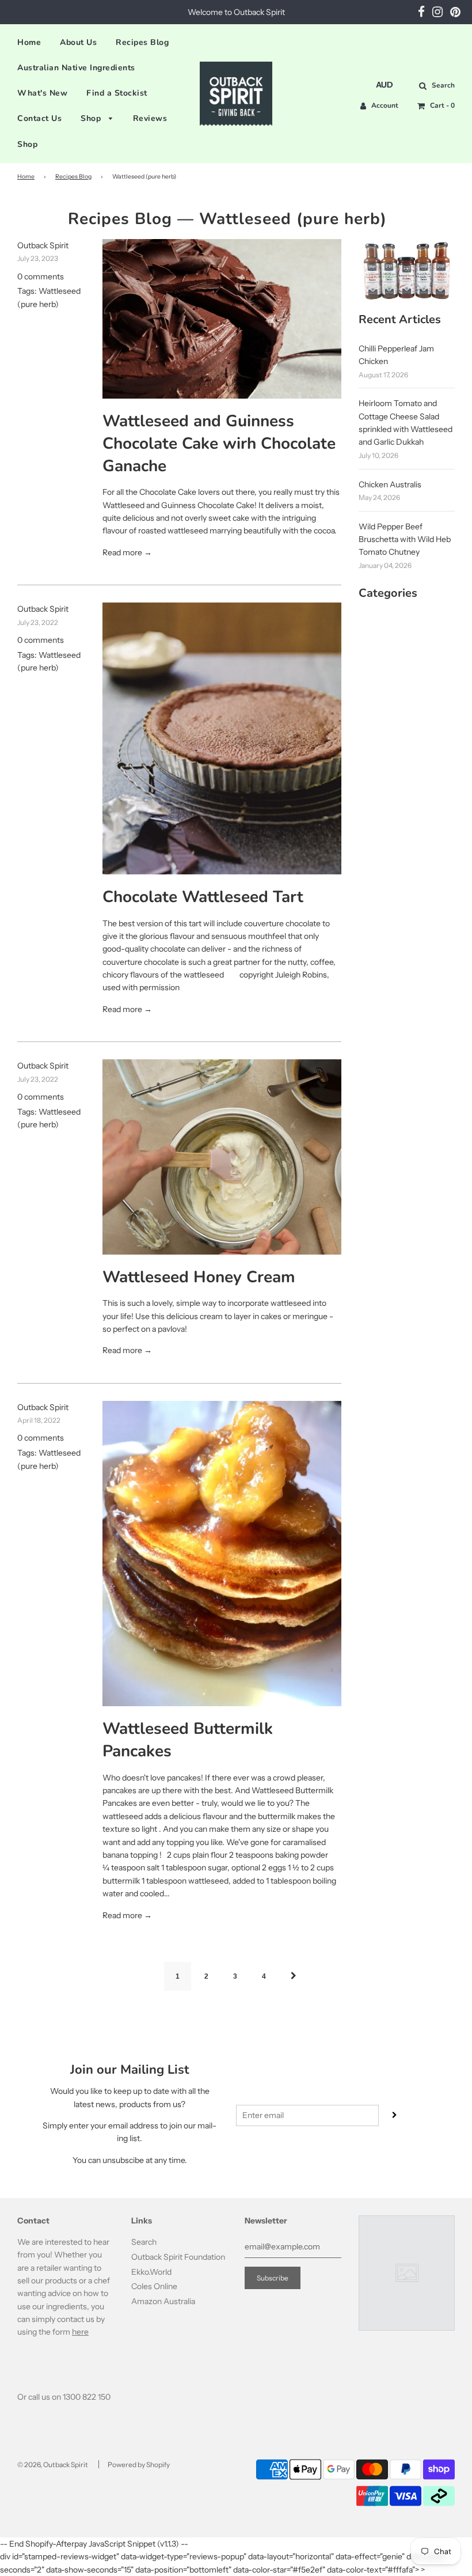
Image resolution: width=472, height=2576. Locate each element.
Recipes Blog (142, 42)
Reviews (150, 118)
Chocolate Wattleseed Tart (203, 897)
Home (29, 42)
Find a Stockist (117, 93)
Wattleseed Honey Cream (199, 1277)
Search (144, 2242)
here (80, 2332)
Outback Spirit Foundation (178, 2257)
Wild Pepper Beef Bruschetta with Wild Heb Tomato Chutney (405, 539)
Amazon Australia (163, 2301)
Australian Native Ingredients (76, 68)
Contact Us (39, 118)
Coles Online (154, 2286)
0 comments (41, 276)
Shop (92, 118)
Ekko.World (151, 2272)
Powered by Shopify (139, 2465)
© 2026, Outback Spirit (53, 2465)
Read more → (127, 552)
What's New (42, 93)
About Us (78, 42)
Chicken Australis (390, 484)
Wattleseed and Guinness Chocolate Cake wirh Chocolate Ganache (219, 444)
